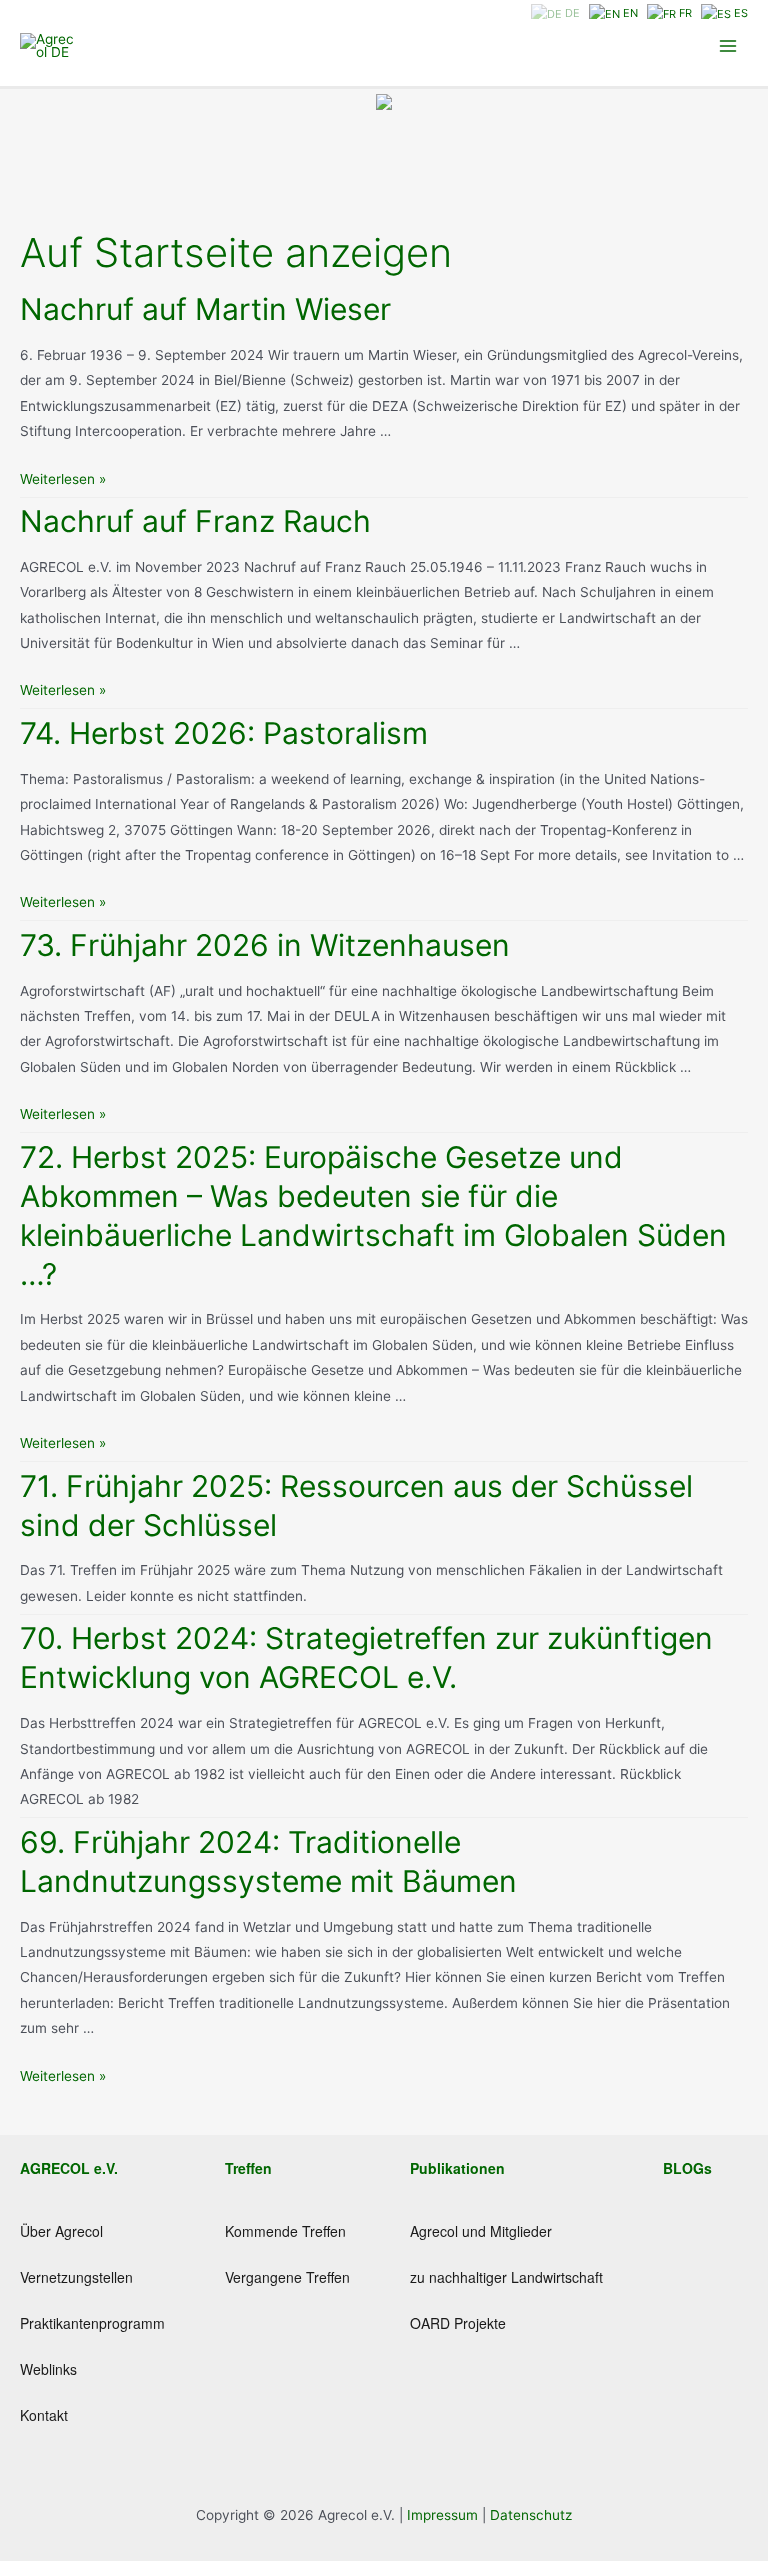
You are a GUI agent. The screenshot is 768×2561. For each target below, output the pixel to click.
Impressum (444, 2515)
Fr (684, 13)
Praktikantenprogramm (92, 2323)
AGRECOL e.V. (69, 2168)
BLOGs (687, 2168)
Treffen (248, 2168)
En (629, 13)
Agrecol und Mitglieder (481, 2231)
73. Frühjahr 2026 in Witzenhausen (265, 945)
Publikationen (457, 2168)
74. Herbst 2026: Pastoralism (224, 733)
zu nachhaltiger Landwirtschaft (506, 2277)
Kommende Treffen (285, 2231)
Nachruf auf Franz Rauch (195, 521)
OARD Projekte (458, 2323)
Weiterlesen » (63, 479)
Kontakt (44, 2415)
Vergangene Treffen (287, 2277)
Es (739, 13)
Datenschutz (531, 2515)
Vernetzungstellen (76, 2277)
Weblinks (48, 2369)
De (571, 13)
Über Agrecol (61, 2231)
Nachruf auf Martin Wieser (205, 309)
